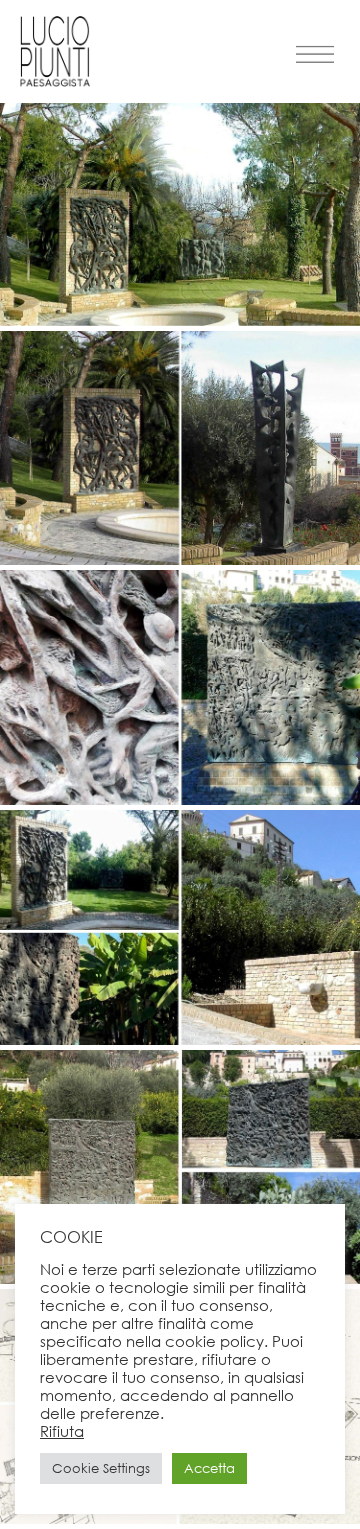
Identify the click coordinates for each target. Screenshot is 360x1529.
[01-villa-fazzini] (180, 320)
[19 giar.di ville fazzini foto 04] (180, 1039)
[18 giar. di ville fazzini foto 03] (180, 799)
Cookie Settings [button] (101, 1468)
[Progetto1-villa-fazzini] (180, 1518)
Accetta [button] (209, 1468)
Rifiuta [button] (62, 1431)
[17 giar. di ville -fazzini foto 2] (180, 559)
